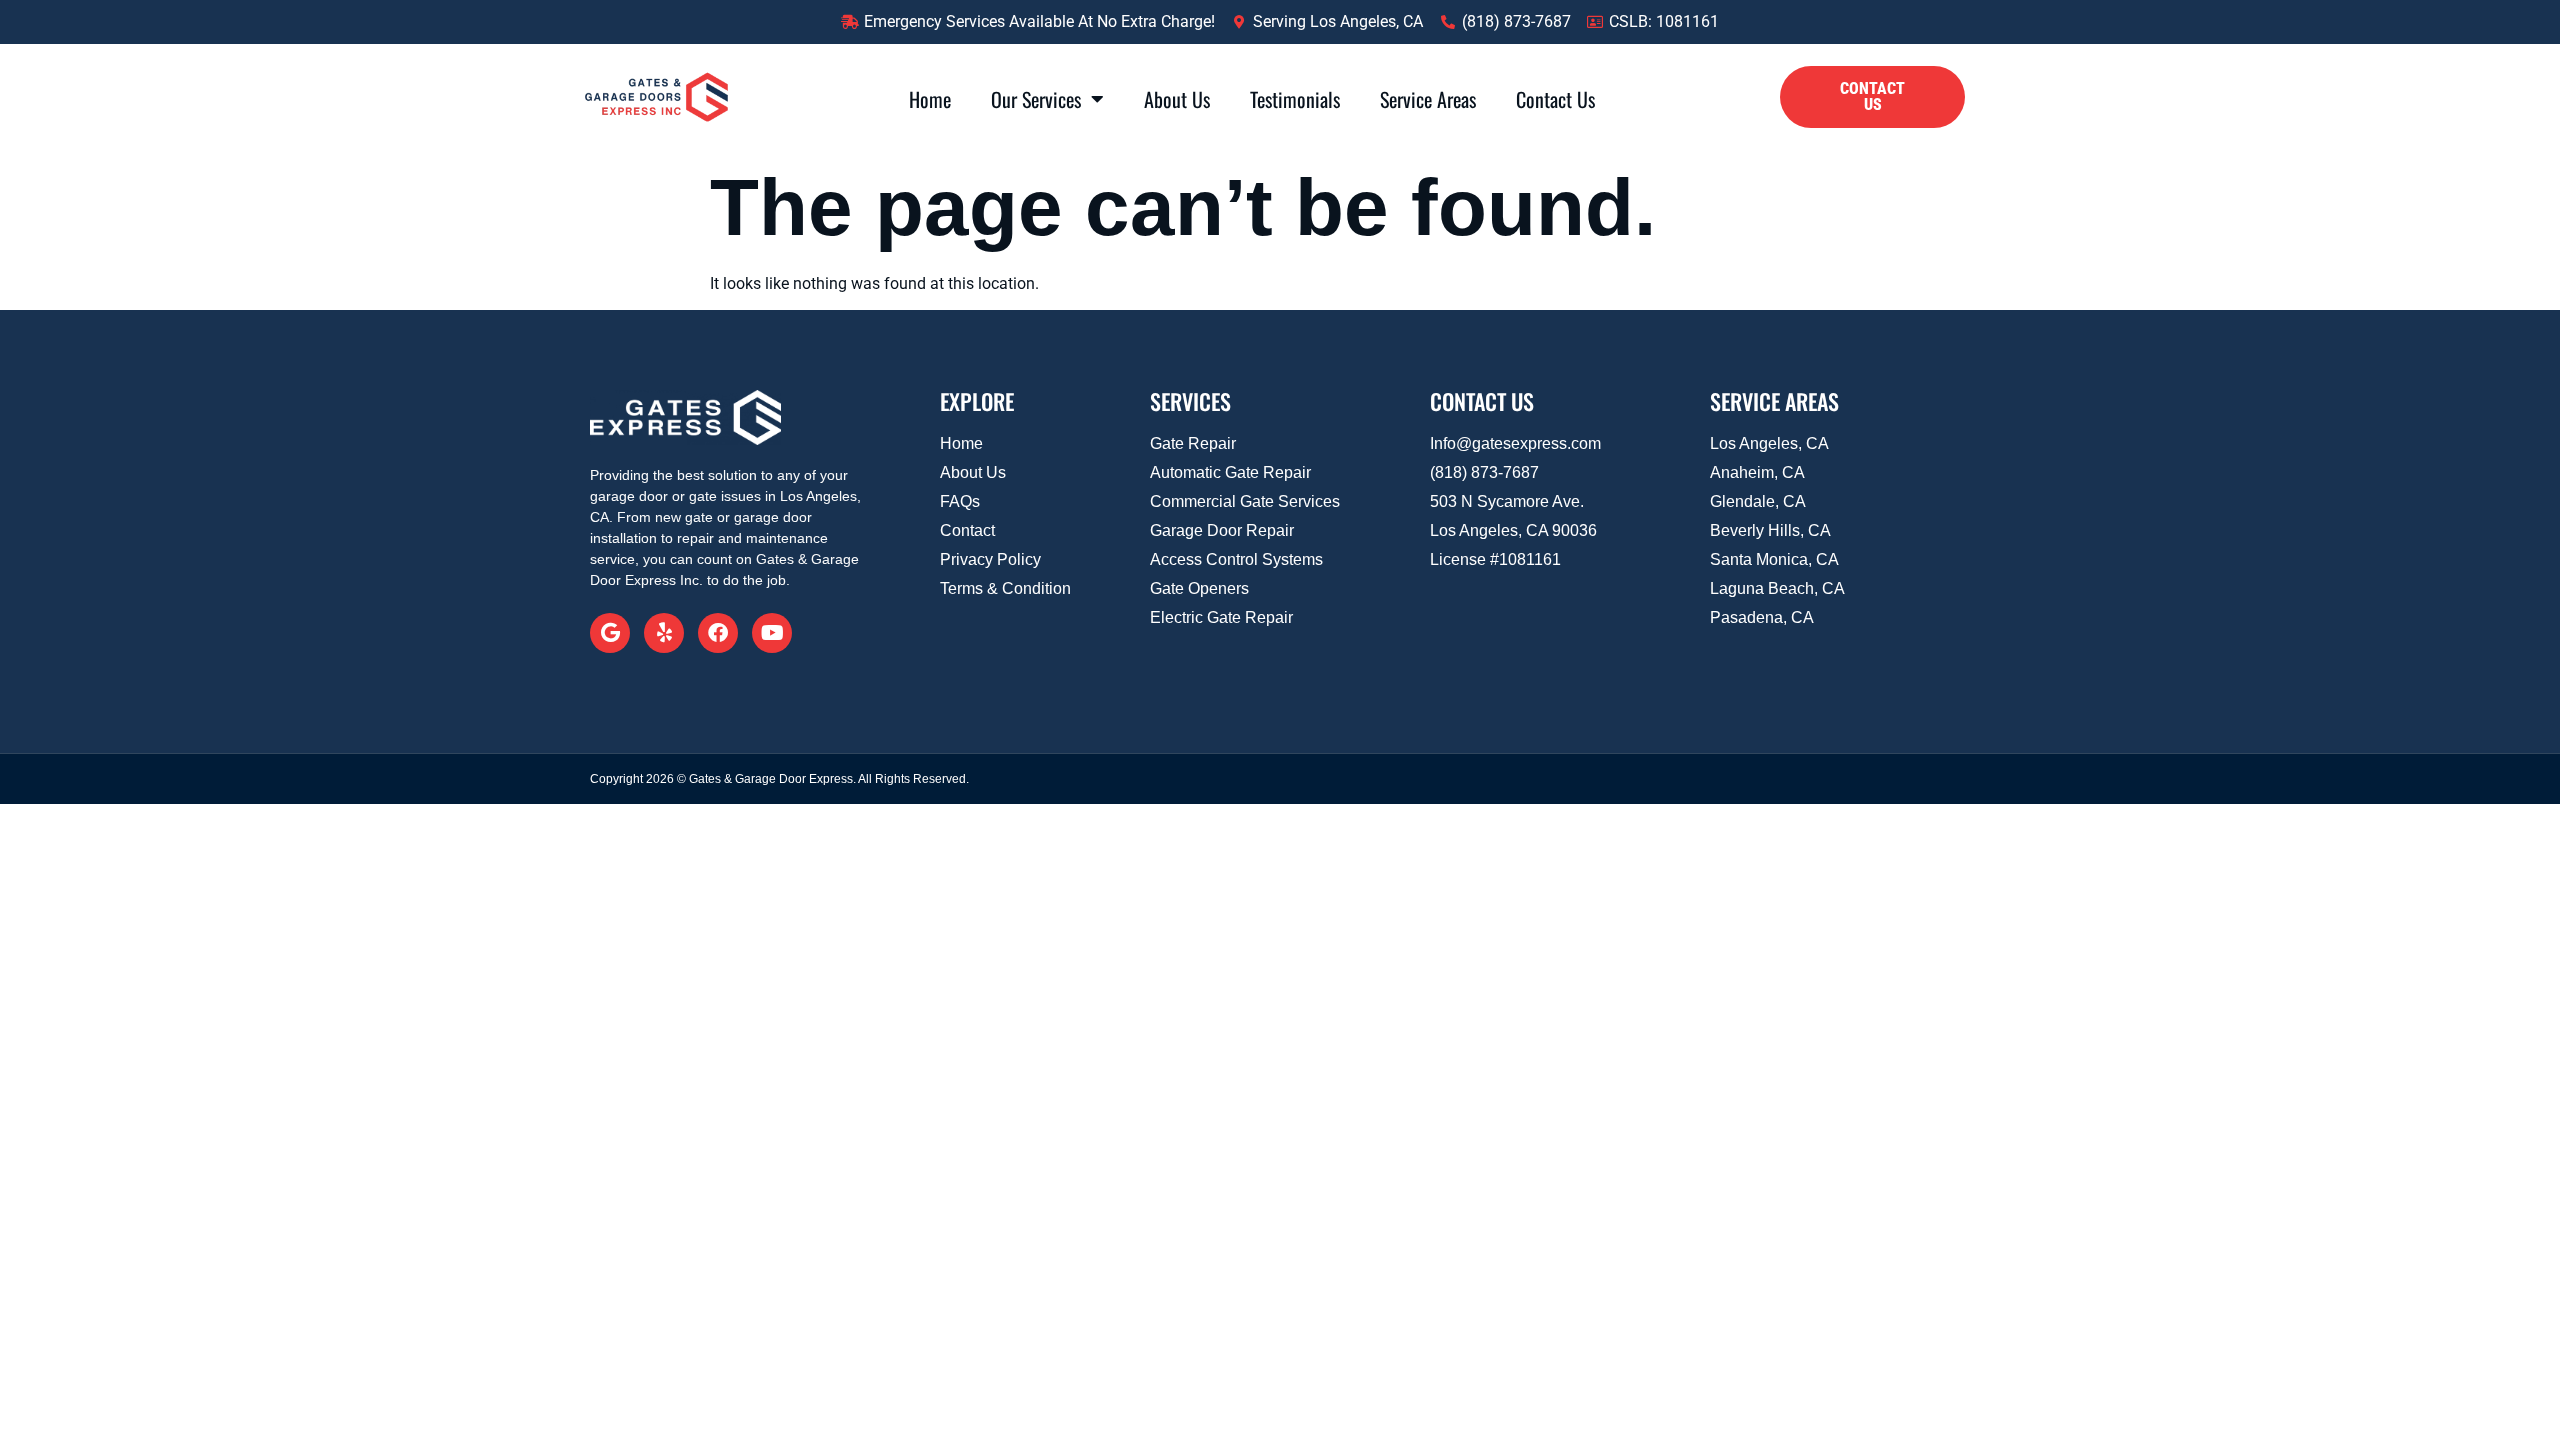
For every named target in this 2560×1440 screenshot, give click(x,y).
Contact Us (1555, 99)
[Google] (610, 633)
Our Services (1036, 99)
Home (930, 99)
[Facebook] (718, 633)
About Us (1177, 99)
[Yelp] (664, 633)
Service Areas (1428, 99)
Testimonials (1295, 99)
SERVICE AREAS (1774, 401)
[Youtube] (772, 633)
